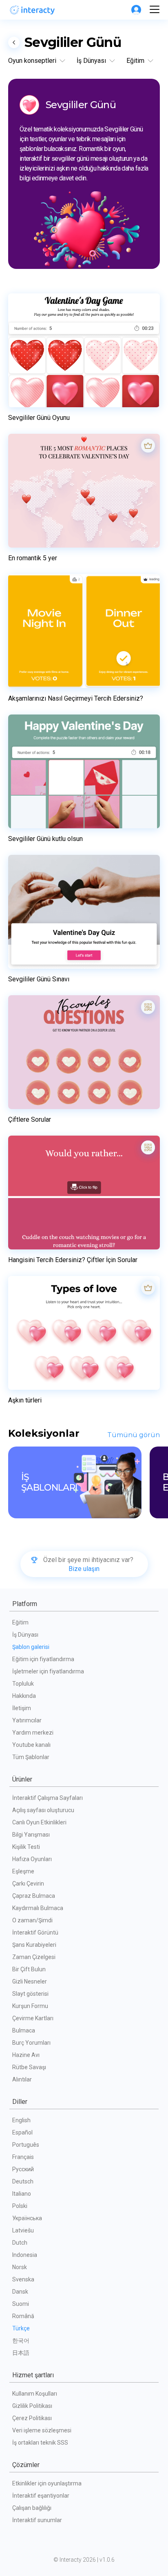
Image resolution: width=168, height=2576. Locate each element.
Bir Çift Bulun (29, 1969)
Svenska (23, 2279)
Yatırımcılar (27, 1720)
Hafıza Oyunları (32, 1859)
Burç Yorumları (31, 2043)
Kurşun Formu (30, 2006)
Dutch (20, 2243)
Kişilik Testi (26, 1847)
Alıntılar (22, 2079)
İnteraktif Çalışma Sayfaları (48, 1798)
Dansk (20, 2292)
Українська (27, 2218)
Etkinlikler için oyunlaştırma (47, 2483)
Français (23, 2157)
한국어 (21, 2341)
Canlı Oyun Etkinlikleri (39, 1822)
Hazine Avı (26, 2055)
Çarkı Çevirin (28, 1884)
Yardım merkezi (33, 1733)
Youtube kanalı (31, 1745)
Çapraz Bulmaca (34, 1896)
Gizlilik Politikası (32, 2406)
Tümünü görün (134, 1435)
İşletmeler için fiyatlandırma (48, 1671)
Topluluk (23, 1684)
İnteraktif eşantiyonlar (41, 2496)
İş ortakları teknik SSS (40, 2443)
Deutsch (23, 2181)
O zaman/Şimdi (32, 1920)
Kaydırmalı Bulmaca (38, 1908)
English (21, 2120)
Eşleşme (23, 1871)
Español (22, 2132)
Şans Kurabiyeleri (34, 1945)
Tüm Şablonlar (31, 1757)
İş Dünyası (25, 1635)
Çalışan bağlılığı (32, 2508)
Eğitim (20, 1622)
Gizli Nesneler (30, 1981)
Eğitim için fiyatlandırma (43, 1659)
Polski (20, 2206)
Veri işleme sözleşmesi (42, 2430)
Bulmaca (24, 2030)
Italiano (22, 2194)
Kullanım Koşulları (35, 2394)
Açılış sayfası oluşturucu (43, 1810)
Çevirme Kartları (33, 2018)
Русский (23, 2169)
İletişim (22, 1708)
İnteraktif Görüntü (35, 1933)
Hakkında (24, 1696)
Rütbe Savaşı (29, 2067)
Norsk (20, 2267)
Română (23, 2316)
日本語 (21, 2353)
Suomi (21, 2304)
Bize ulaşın (84, 1569)
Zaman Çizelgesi (34, 1957)
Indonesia (25, 2255)
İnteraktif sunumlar (37, 2520)
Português (26, 2145)
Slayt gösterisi (30, 1994)
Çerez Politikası (32, 2418)
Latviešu (23, 2230)
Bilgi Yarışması (31, 1835)
